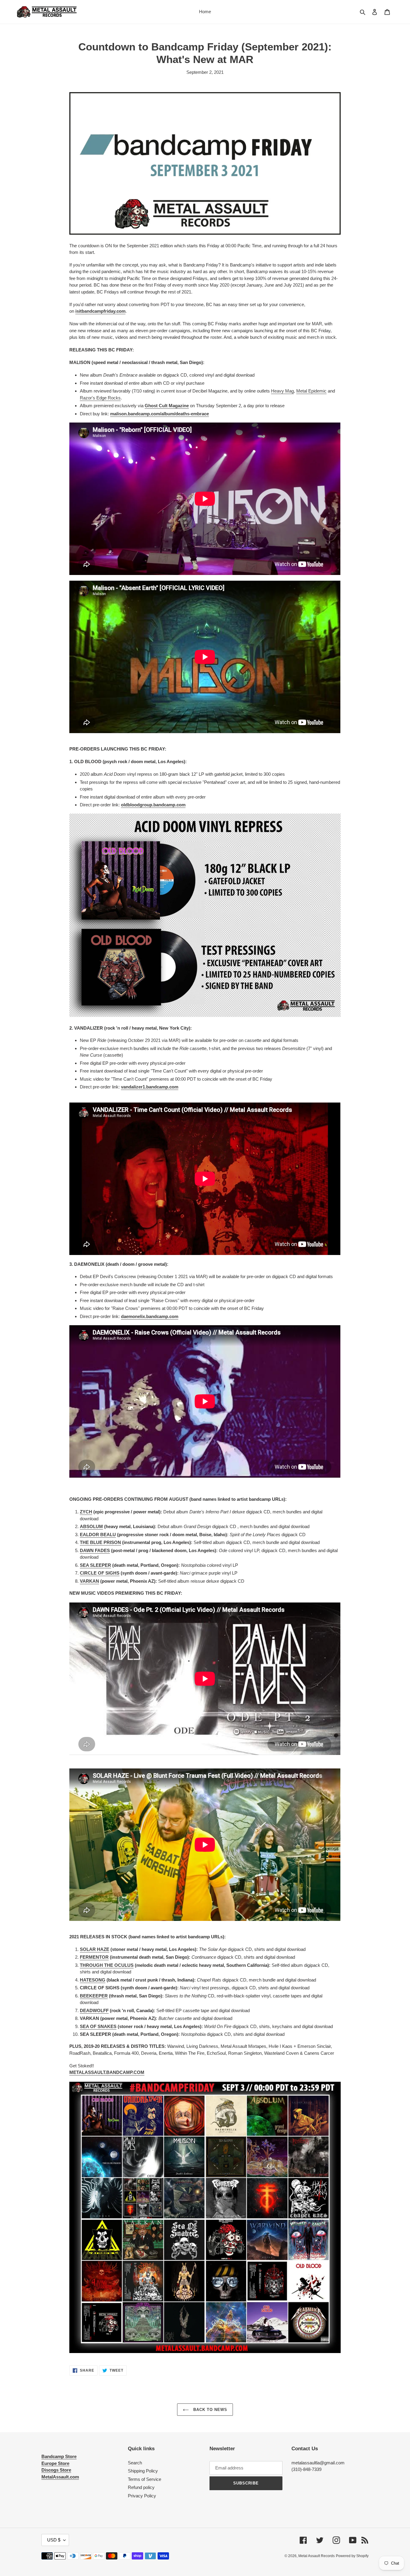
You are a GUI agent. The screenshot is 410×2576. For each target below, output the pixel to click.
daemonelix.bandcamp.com (150, 1316)
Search (135, 2463)
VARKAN (89, 1581)
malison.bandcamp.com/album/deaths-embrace (160, 414)
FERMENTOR (94, 1957)
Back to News (210, 2410)
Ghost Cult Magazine (167, 406)
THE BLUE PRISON (100, 1542)
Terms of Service (145, 2479)
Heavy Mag (282, 391)
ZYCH (86, 1512)
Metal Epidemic (311, 391)
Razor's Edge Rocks (100, 398)
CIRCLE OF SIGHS (100, 1573)
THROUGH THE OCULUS (107, 1965)
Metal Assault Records (317, 2556)
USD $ (54, 2540)
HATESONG (93, 1980)
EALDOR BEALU (98, 1535)
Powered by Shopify (352, 2556)
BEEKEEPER (94, 1996)
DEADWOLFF (94, 2010)
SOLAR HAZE (95, 1949)
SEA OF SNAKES (98, 2026)
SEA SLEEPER (95, 1565)
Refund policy (141, 2487)
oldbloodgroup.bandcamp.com (153, 805)
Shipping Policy (143, 2471)
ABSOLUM (91, 1526)
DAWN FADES (95, 1550)
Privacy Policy (142, 2496)
